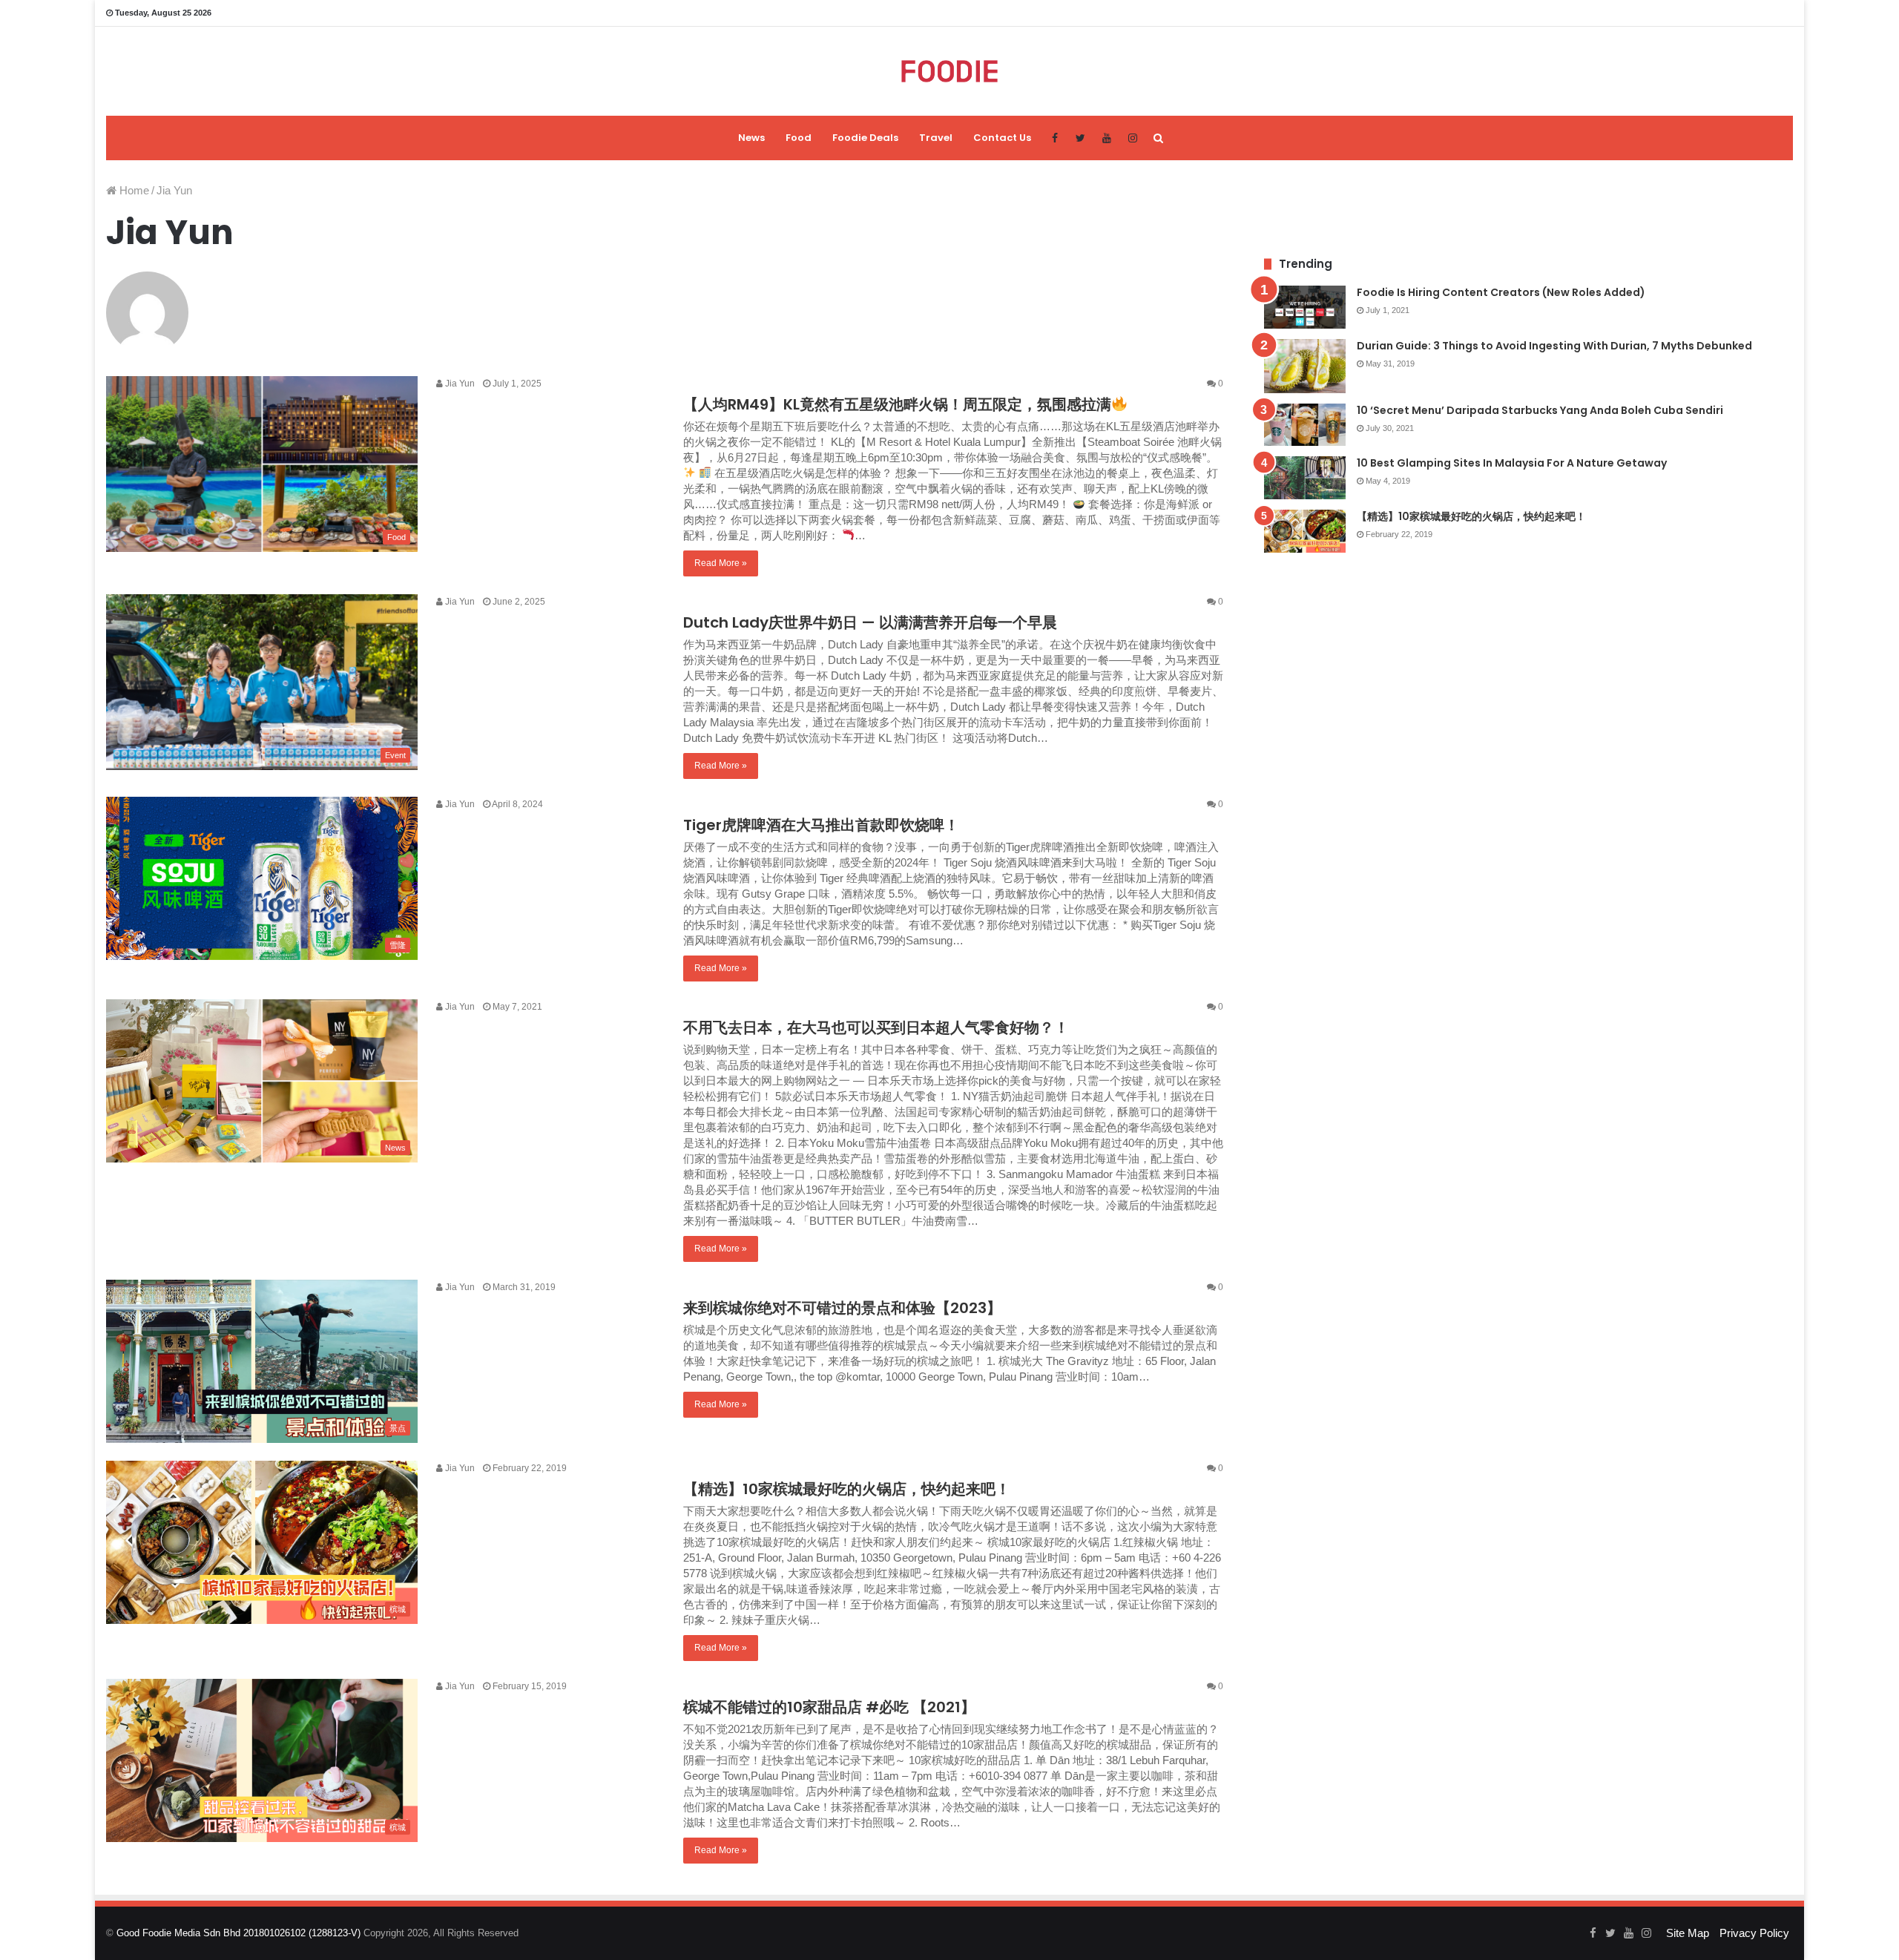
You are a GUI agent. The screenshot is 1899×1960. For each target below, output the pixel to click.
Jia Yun (459, 384)
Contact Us (1002, 138)
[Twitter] (1080, 138)
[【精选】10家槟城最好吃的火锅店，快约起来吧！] (1305, 531)
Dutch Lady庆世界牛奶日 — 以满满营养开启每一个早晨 (870, 622)
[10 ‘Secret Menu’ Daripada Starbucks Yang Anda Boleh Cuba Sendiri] (1305, 425)
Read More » (721, 563)
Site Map (1688, 1933)
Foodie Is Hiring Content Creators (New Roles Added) (1501, 292)
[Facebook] (1054, 138)
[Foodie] (950, 71)
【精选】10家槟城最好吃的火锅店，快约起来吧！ (847, 1489)
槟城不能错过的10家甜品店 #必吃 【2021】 (829, 1707)
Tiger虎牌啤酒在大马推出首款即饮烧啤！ (821, 825)
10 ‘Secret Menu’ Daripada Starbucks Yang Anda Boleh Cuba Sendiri (1540, 410)
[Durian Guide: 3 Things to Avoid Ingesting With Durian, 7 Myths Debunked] (1305, 366)
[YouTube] (1106, 138)
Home (133, 190)
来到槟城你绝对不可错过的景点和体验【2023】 (842, 1308)
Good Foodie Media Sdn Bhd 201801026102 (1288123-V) (238, 1933)
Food (799, 138)
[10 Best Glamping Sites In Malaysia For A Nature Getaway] (1305, 478)
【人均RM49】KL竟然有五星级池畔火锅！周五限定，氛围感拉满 (897, 404)
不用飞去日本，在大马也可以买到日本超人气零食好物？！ (876, 1027)
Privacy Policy (1754, 1933)
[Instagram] (1132, 138)
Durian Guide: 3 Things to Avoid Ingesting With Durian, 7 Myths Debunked (1554, 346)
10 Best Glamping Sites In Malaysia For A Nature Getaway (1512, 463)
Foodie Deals (865, 138)
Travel (936, 138)
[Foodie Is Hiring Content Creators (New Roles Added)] (1305, 307)
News (751, 138)
